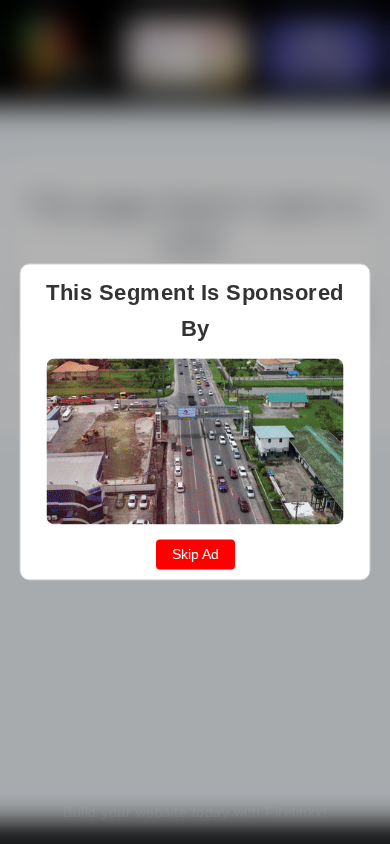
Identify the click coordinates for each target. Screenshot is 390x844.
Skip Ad (195, 555)
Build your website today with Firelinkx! (195, 812)
